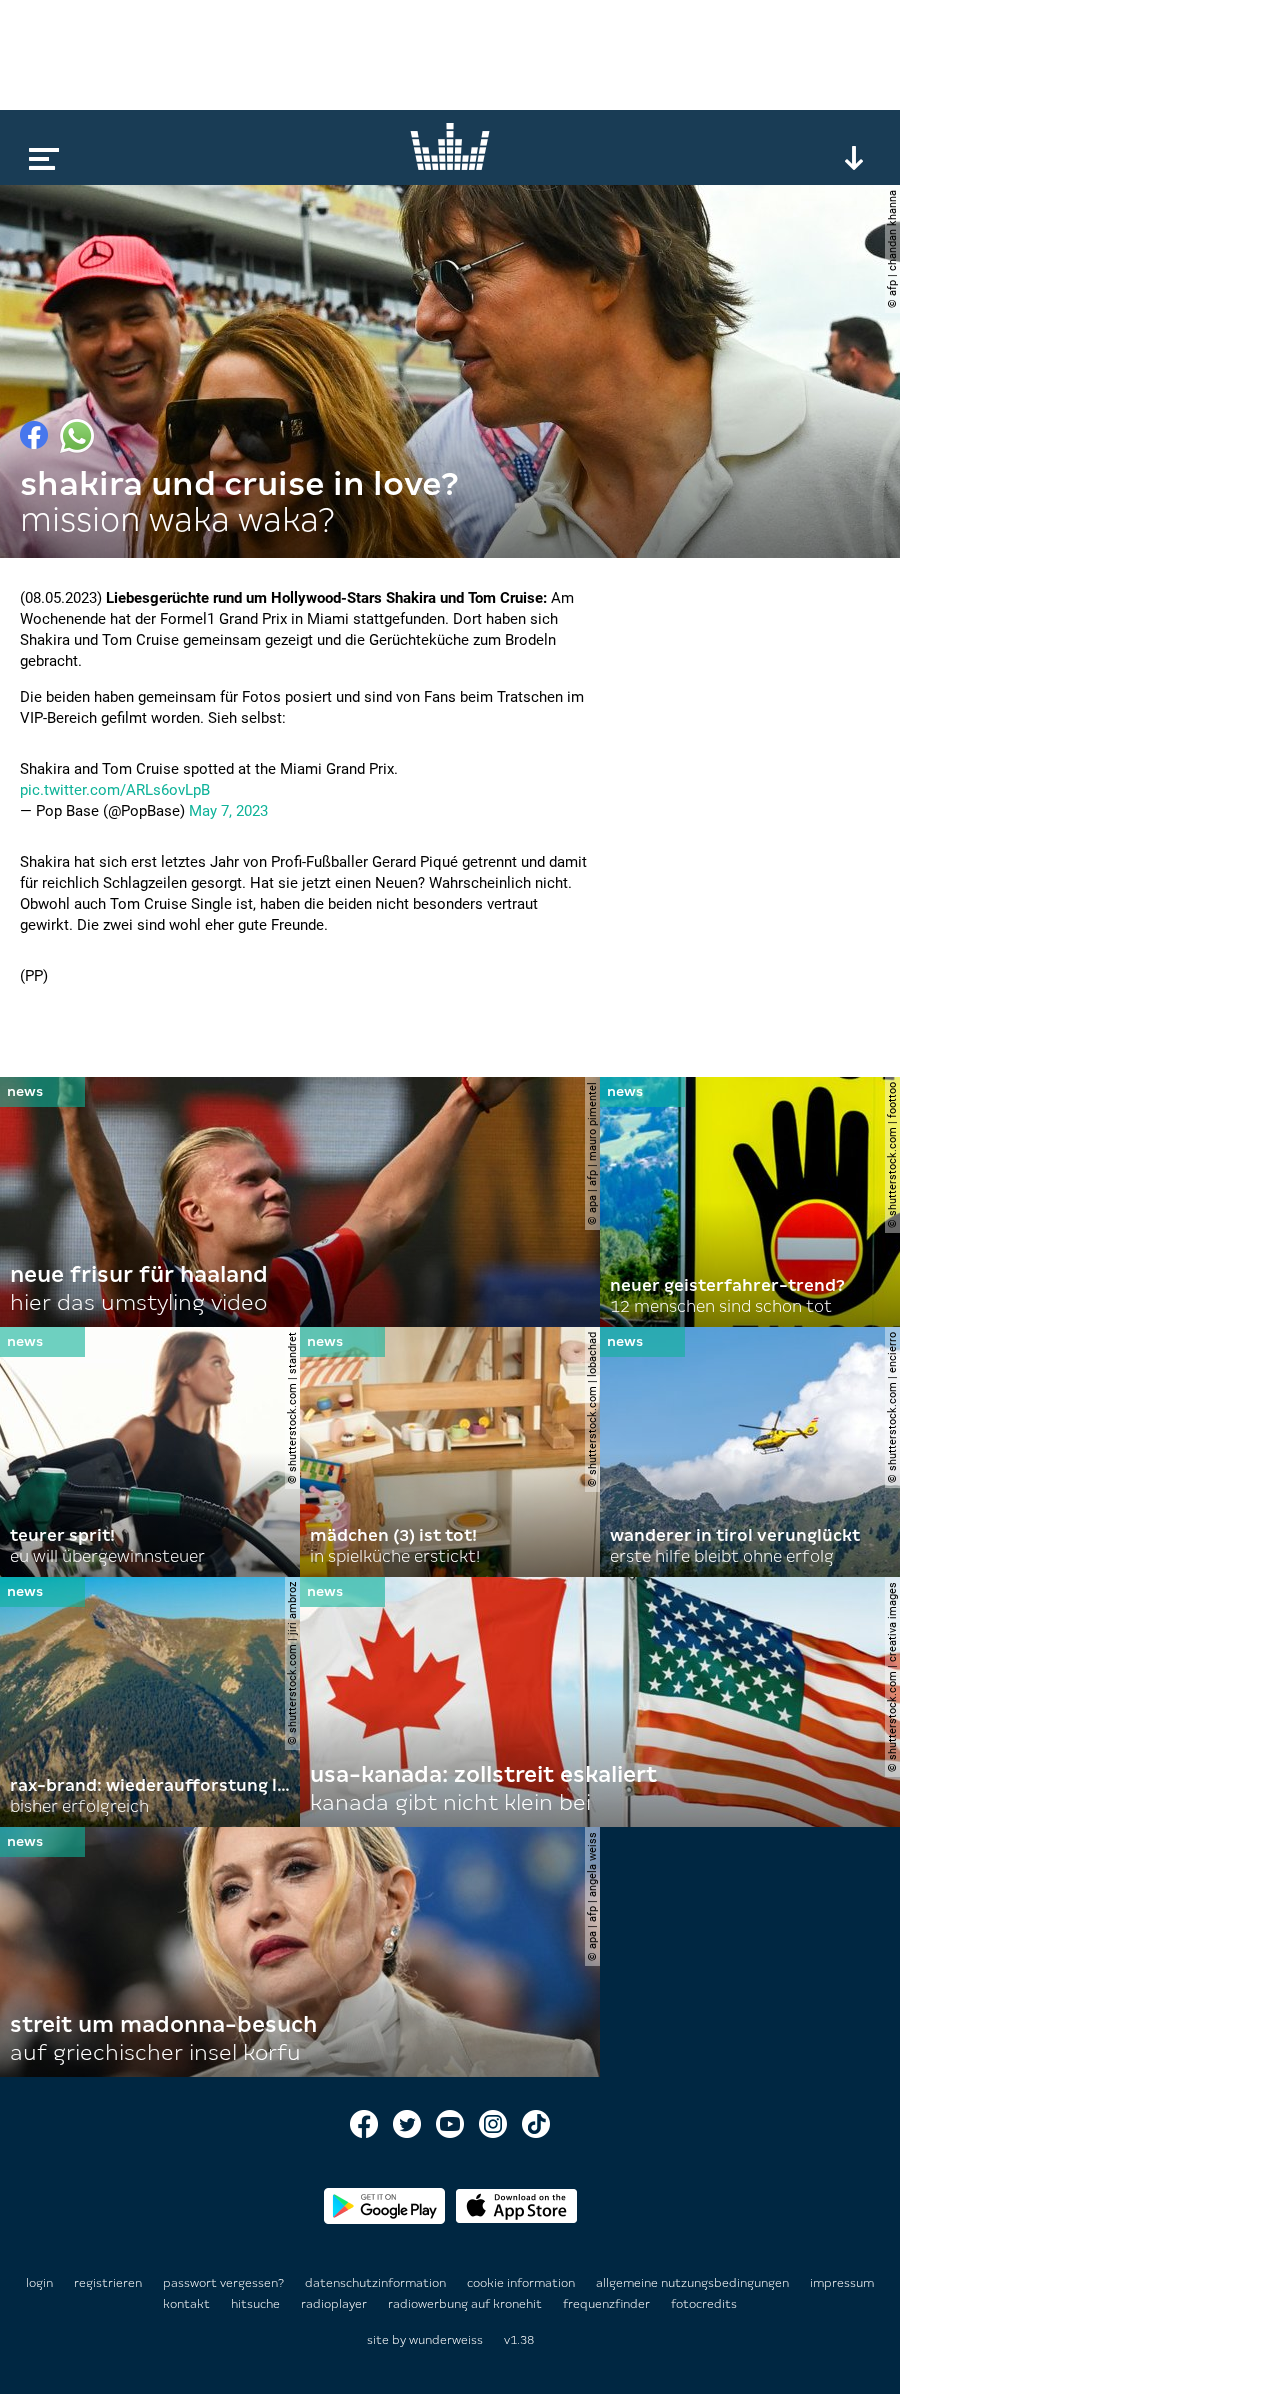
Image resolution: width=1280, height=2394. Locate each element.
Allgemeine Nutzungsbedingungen (694, 2283)
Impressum (842, 2283)
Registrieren (108, 2283)
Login (39, 2283)
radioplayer (335, 2304)
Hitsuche (257, 2304)
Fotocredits (704, 2304)
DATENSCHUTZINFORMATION (377, 2283)
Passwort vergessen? (223, 2283)
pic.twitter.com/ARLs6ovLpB (115, 790)
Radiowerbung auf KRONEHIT (466, 2304)
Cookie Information (522, 2283)
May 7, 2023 (228, 811)
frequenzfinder (608, 2304)
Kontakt (188, 2304)
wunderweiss (446, 2340)
